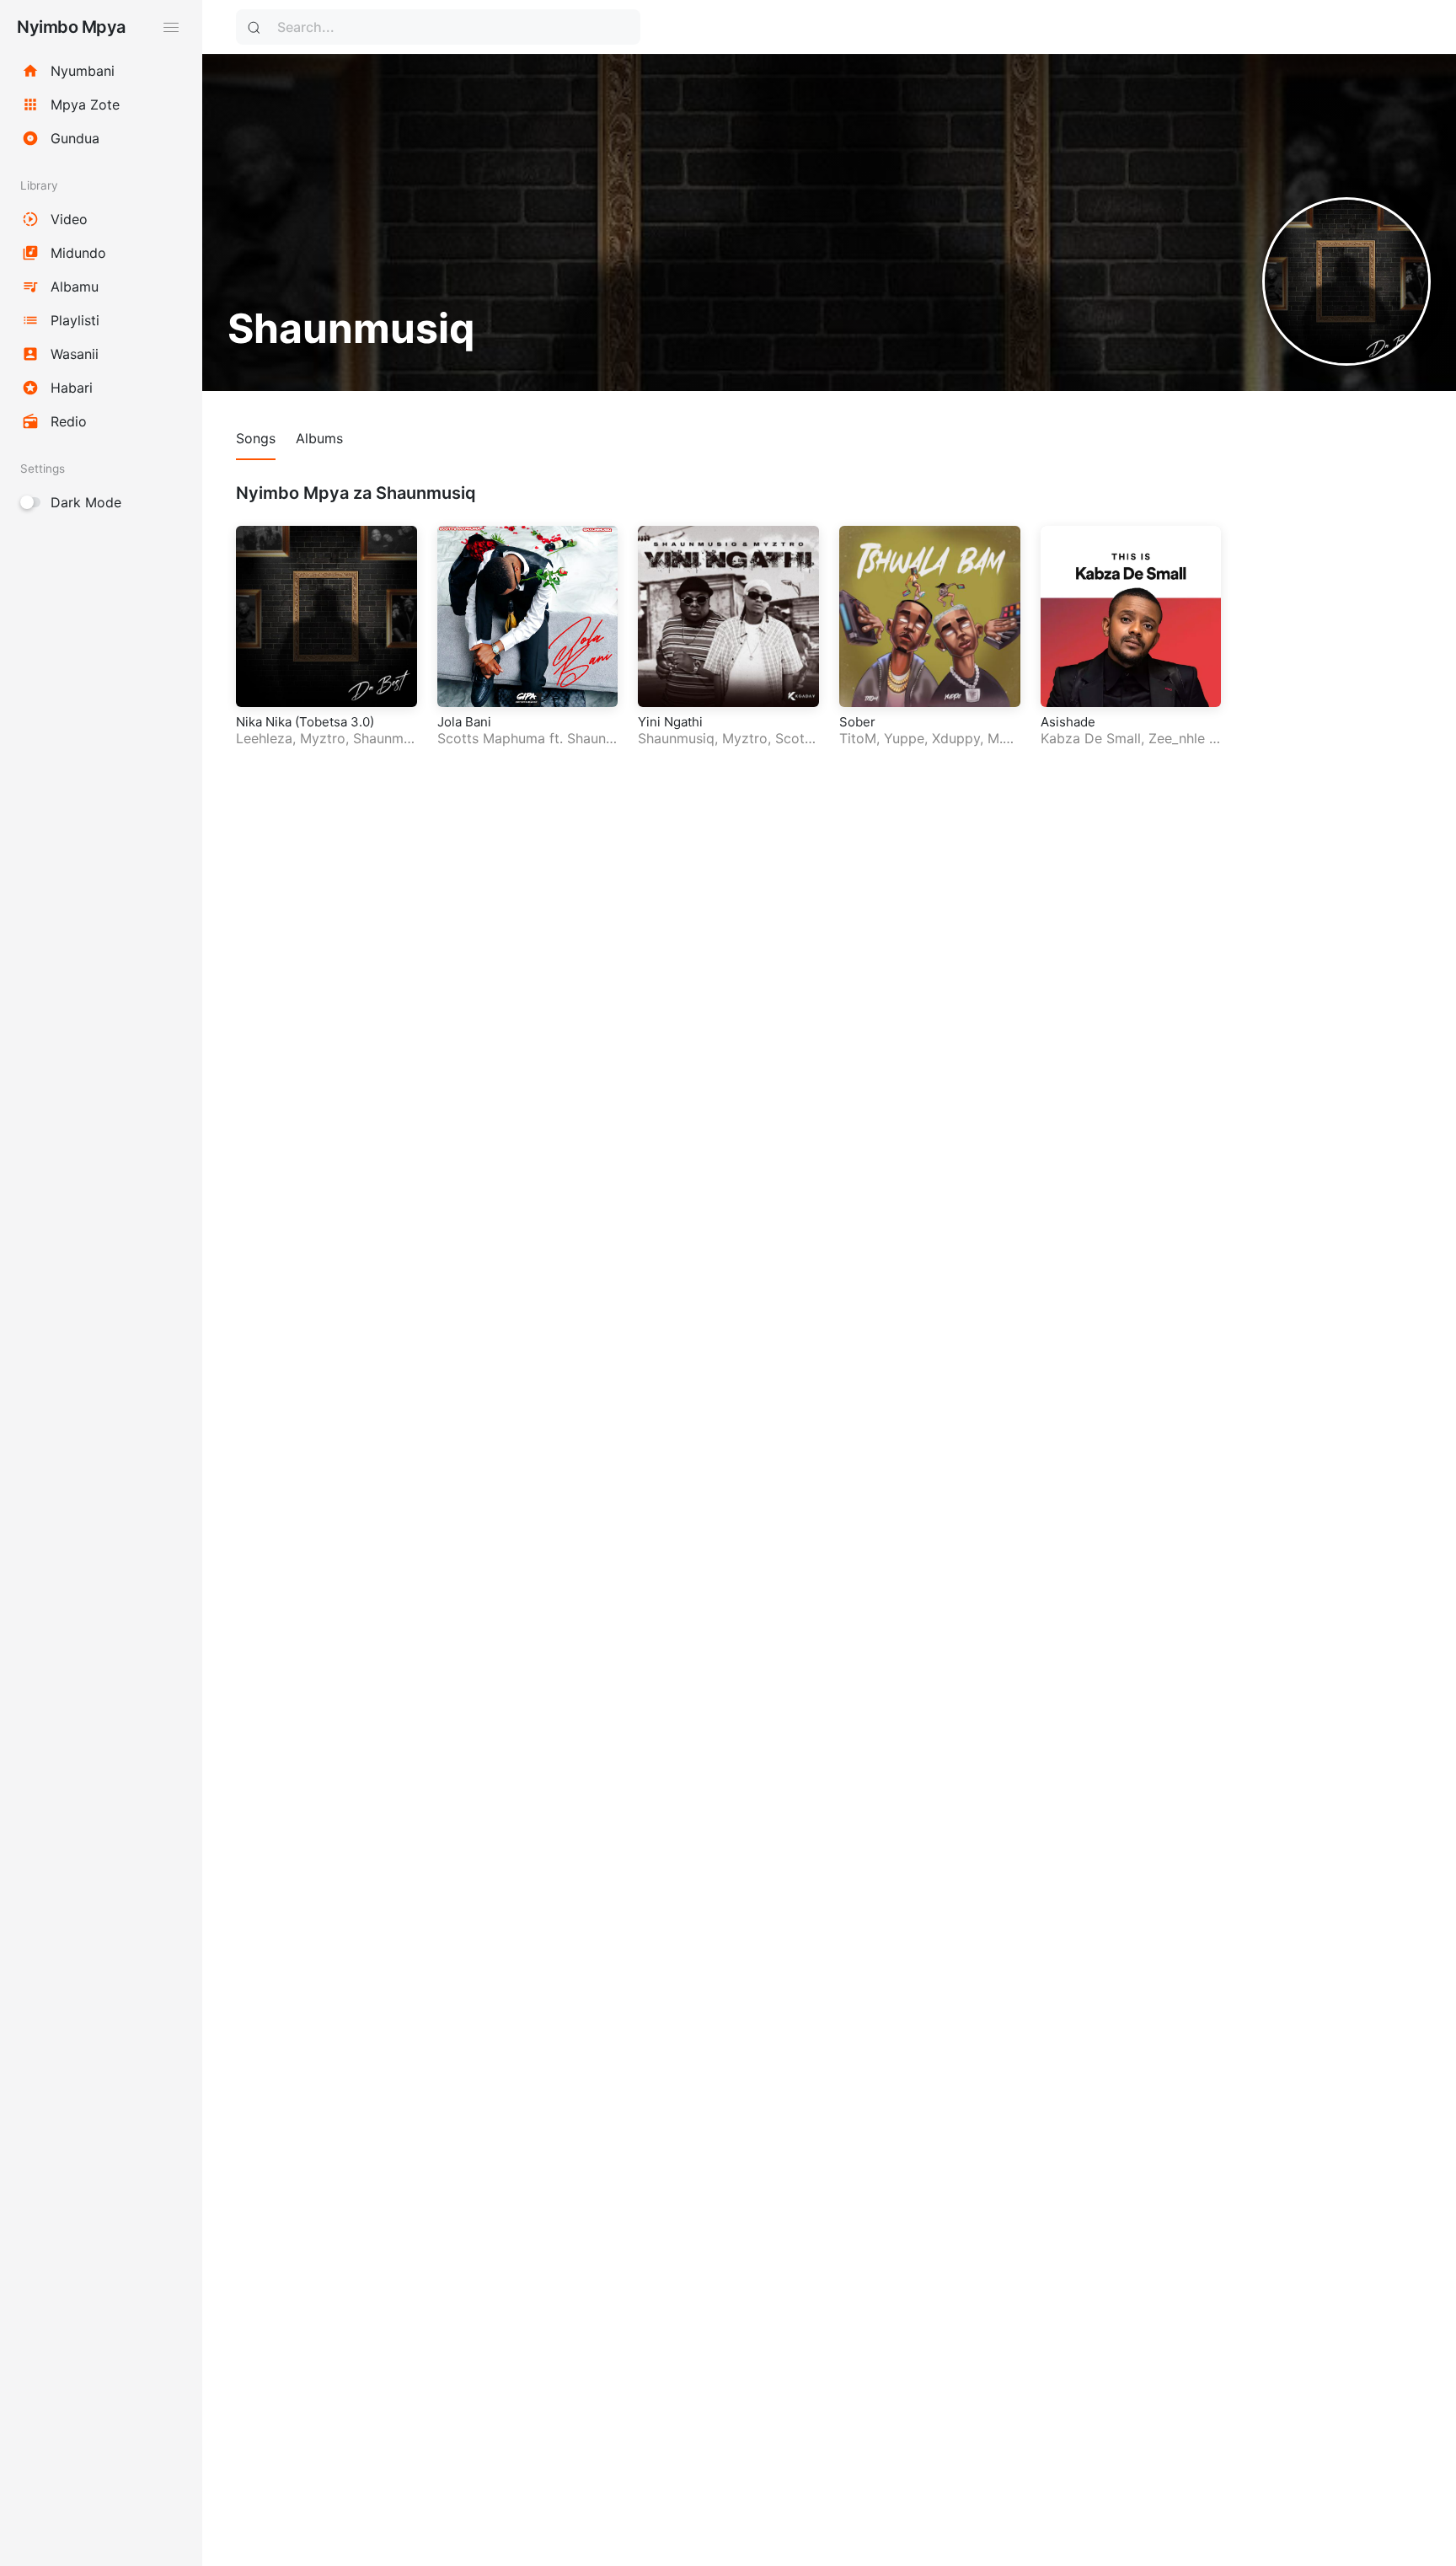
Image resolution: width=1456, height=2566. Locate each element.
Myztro (323, 738)
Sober (857, 722)
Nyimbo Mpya (71, 27)
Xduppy (956, 738)
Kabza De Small (1091, 738)
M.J (998, 738)
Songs (256, 438)
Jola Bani (464, 722)
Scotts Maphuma (491, 738)
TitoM (858, 738)
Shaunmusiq (676, 738)
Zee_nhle (1177, 738)
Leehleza (264, 738)
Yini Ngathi (670, 722)
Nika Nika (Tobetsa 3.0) (305, 722)
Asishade (1068, 722)
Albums (319, 438)
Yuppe (904, 738)
